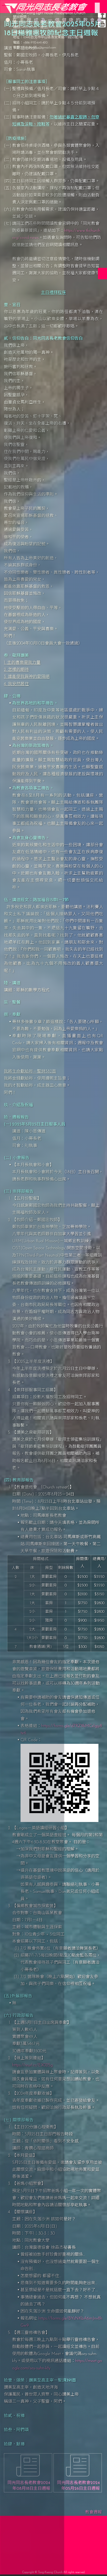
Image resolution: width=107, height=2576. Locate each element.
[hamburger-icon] (97, 5)
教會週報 (93, 2512)
